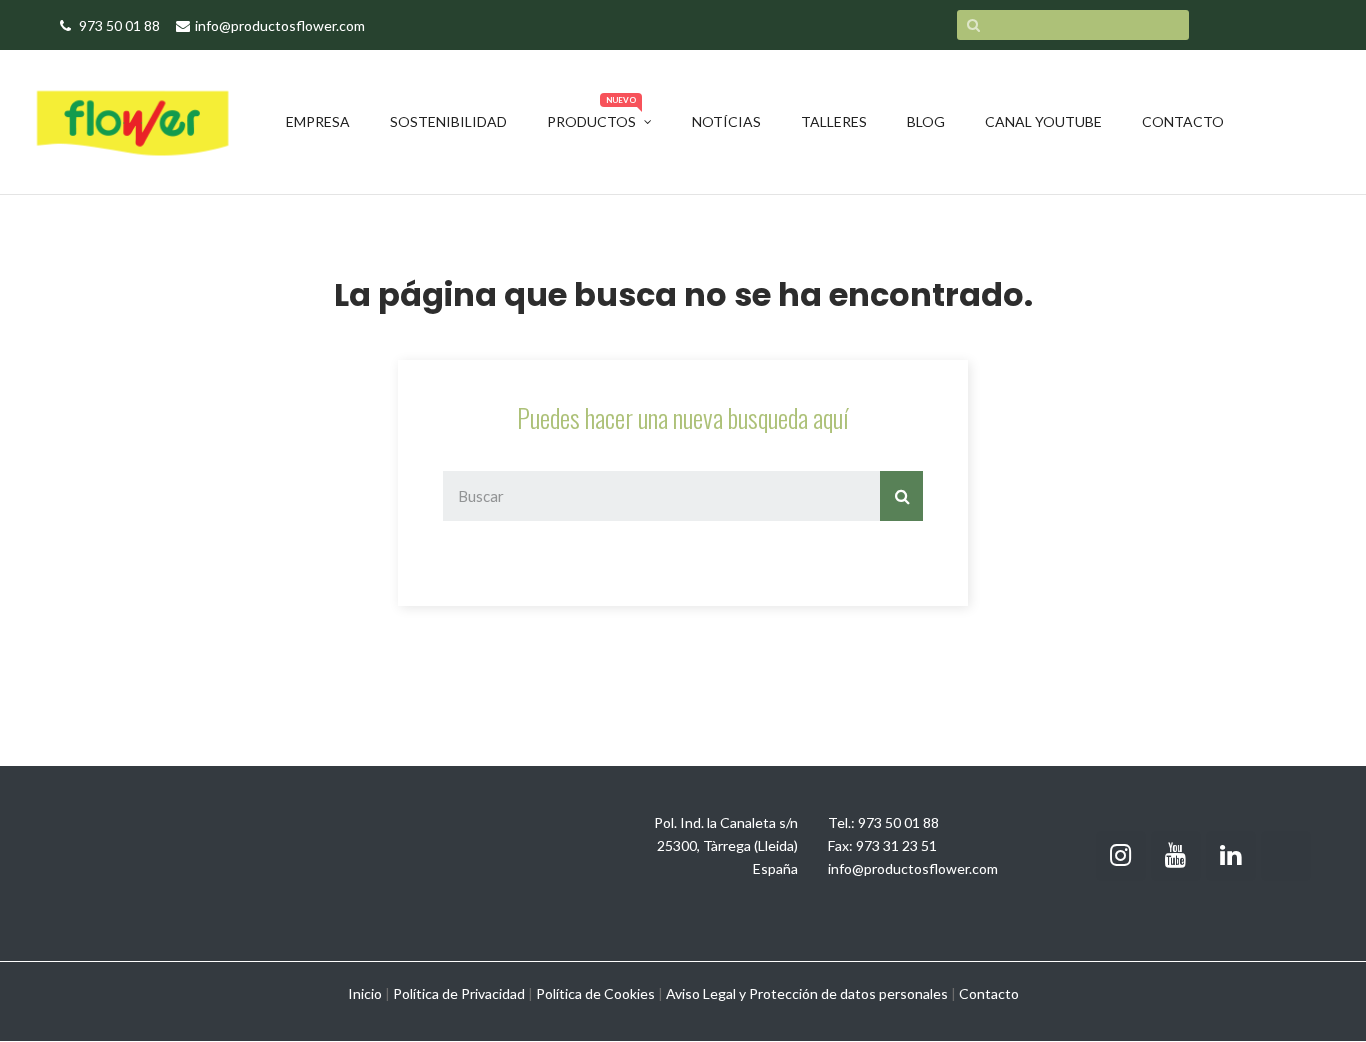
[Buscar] (901, 496)
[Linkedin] (1231, 856)
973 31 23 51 (896, 845)
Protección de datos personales (848, 993)
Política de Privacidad (459, 993)
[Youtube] (1176, 856)
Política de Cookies (595, 993)
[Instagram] (1121, 856)
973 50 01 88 (898, 822)
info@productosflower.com (913, 868)
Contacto (989, 993)
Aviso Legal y (706, 993)
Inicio (365, 993)
